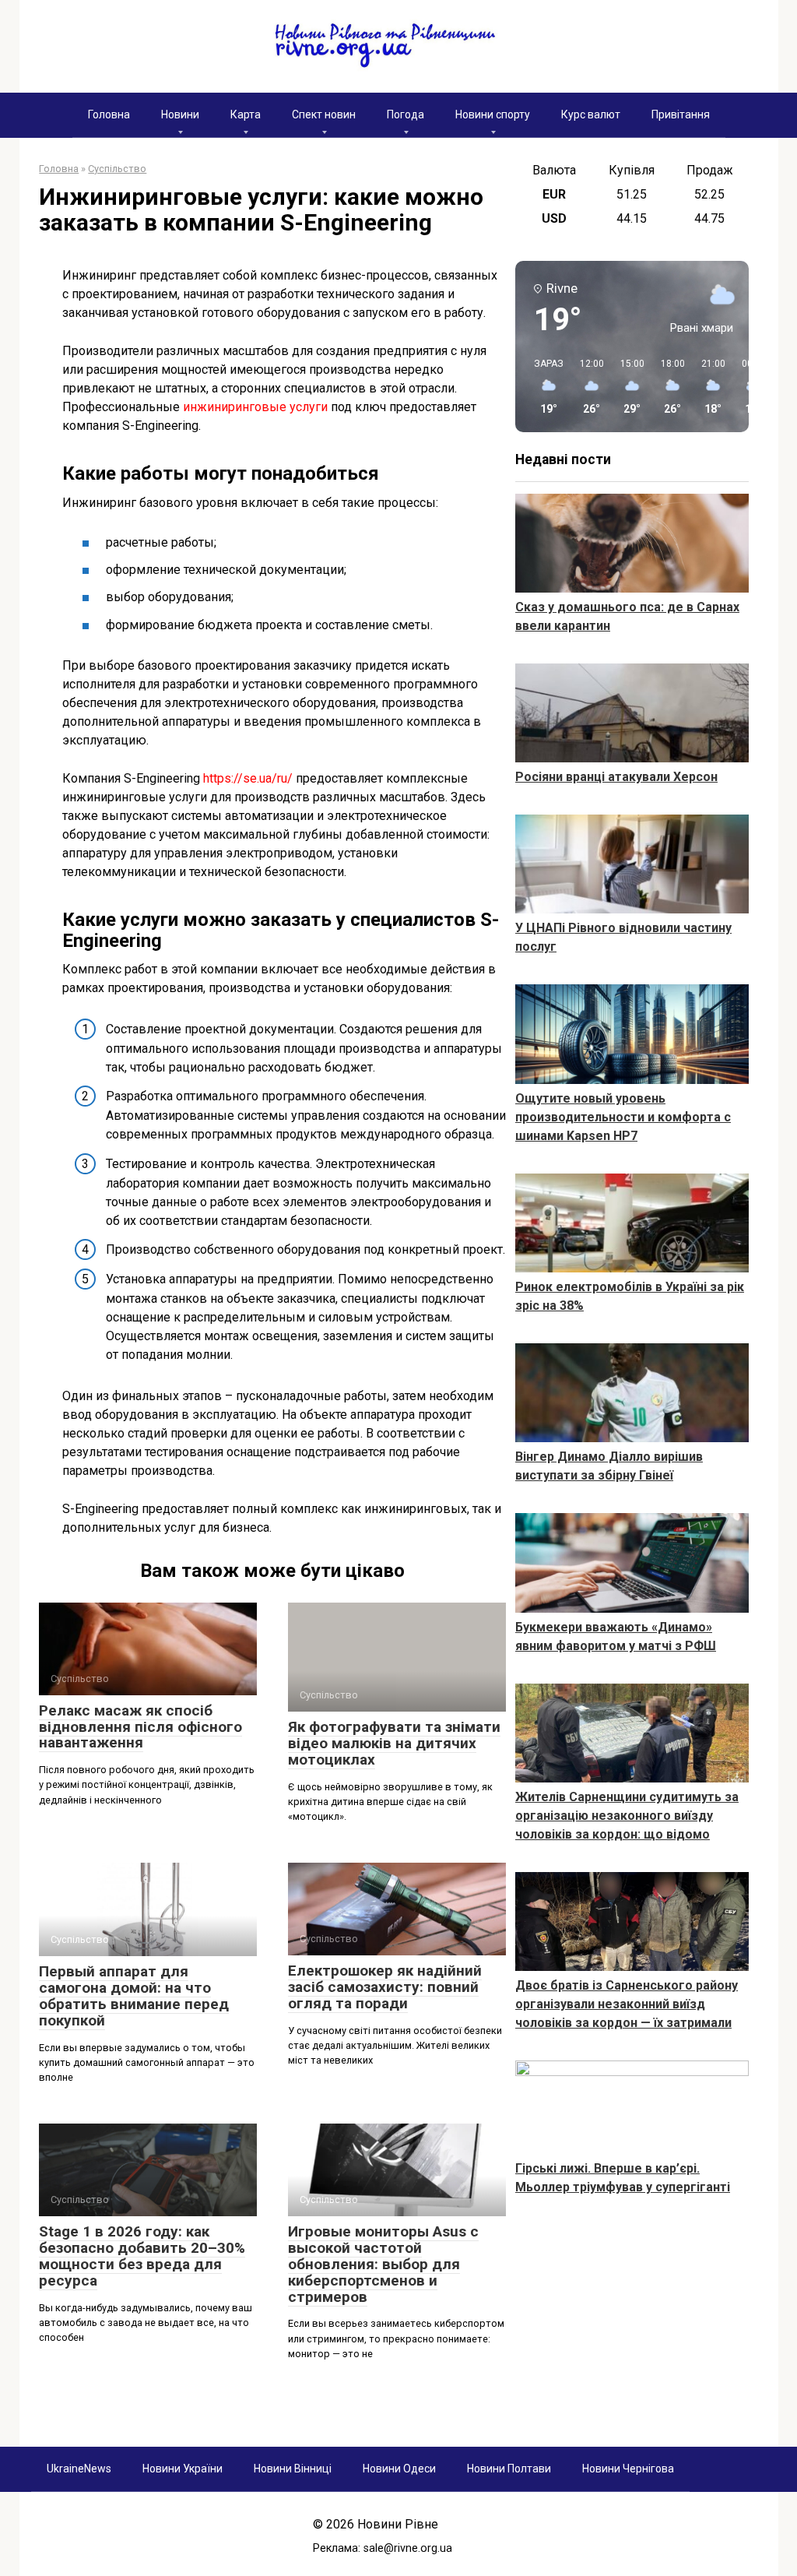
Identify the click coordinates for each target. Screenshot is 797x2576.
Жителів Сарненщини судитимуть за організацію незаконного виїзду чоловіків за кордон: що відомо (627, 1816)
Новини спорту (493, 114)
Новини (180, 114)
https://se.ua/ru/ (248, 778)
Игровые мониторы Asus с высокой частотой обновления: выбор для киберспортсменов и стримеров (383, 2264)
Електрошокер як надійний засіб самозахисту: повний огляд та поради (385, 1987)
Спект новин (324, 114)
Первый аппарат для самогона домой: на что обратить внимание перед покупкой (134, 1996)
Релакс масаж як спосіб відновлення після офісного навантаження (140, 1727)
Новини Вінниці (293, 2469)
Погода (406, 114)
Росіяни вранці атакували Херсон (616, 777)
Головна (109, 114)
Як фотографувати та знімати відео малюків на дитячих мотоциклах (394, 1743)
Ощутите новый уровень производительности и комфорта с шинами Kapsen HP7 (623, 1117)
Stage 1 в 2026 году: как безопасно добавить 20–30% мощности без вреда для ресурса (142, 2256)
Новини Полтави (509, 2469)
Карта (246, 114)
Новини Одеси (399, 2469)
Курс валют (591, 114)
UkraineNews (79, 2469)
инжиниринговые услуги (255, 407)
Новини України (183, 2469)
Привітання (681, 114)
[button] (543, 387)
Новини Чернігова (628, 2469)
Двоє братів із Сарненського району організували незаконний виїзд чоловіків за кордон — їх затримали (627, 2004)
